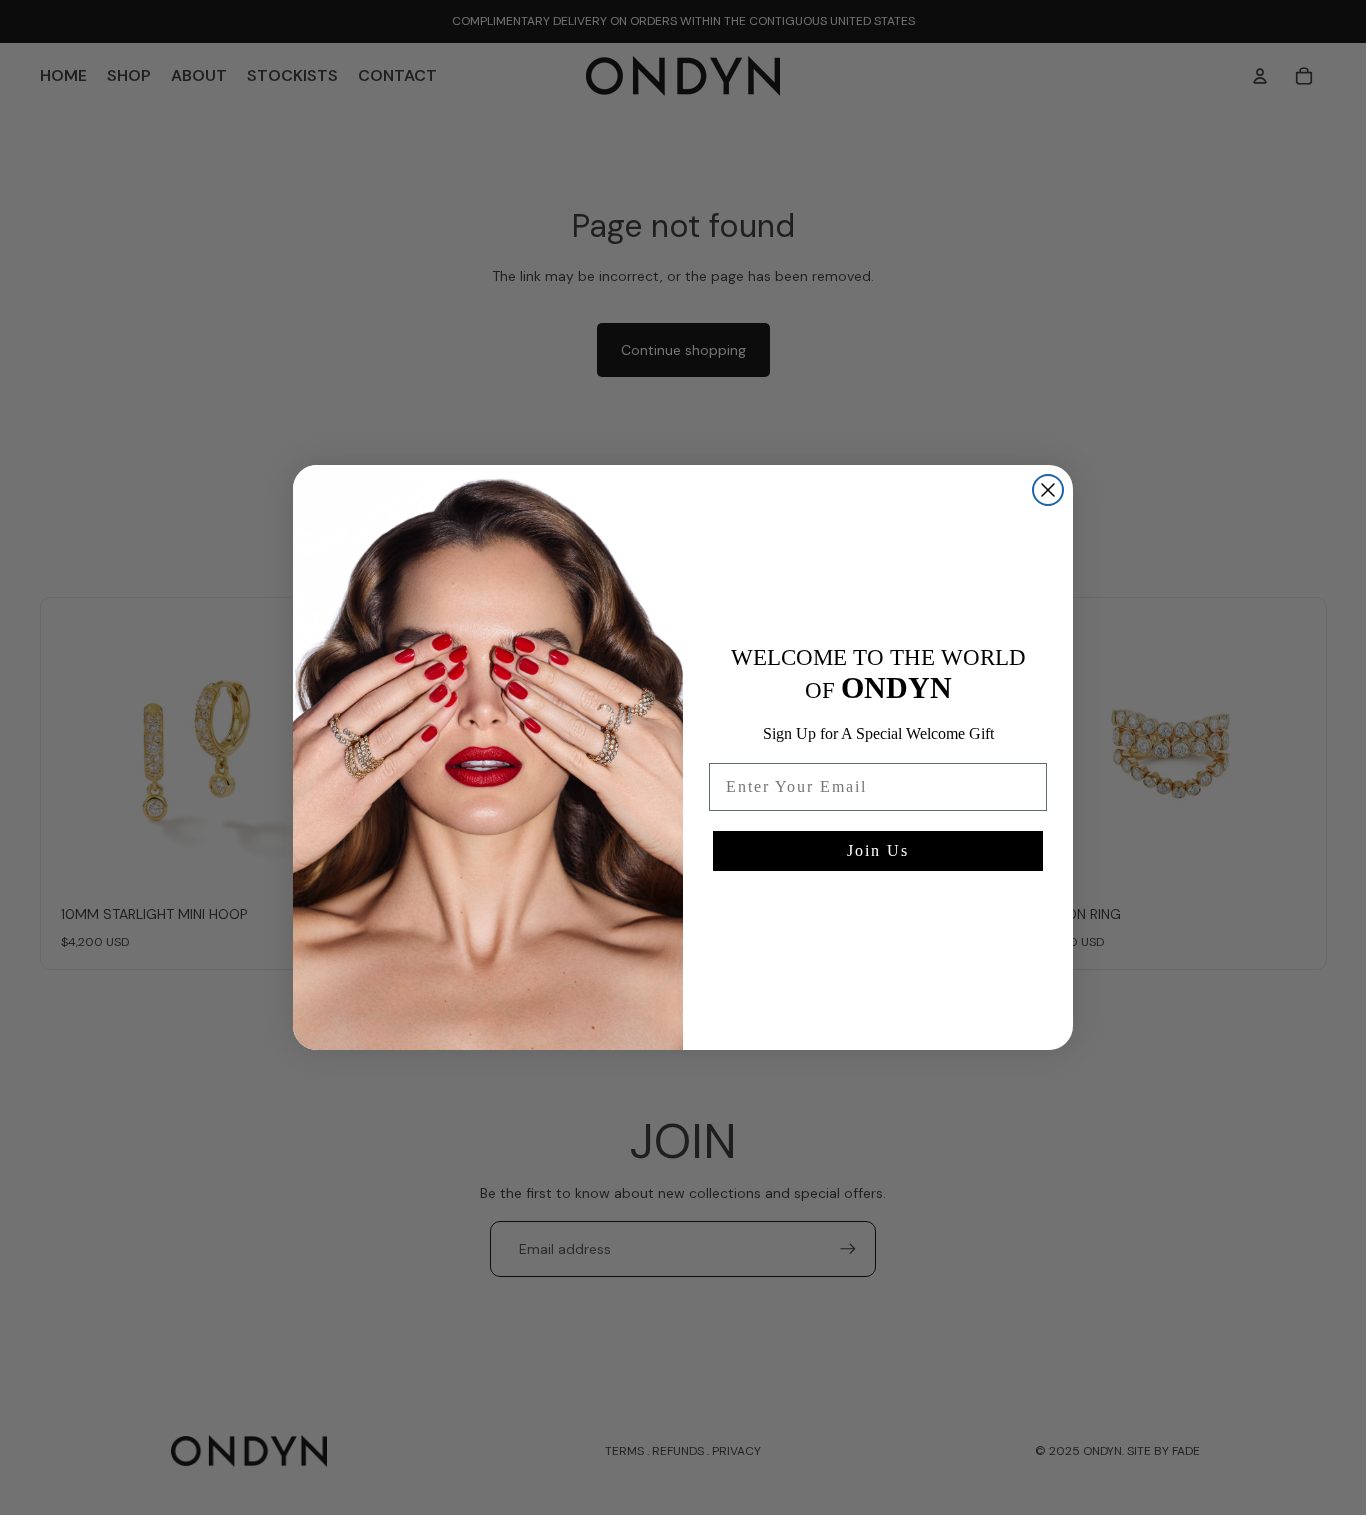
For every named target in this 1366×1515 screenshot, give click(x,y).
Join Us (878, 850)
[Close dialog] (1048, 490)
